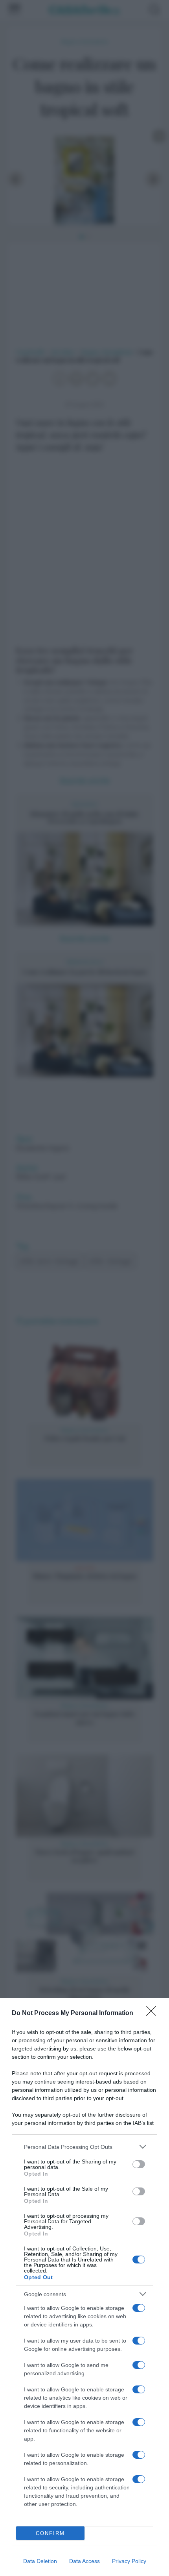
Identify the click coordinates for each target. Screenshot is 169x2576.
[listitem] (84, 2147)
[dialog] (84, 2287)
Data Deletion (40, 2561)
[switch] (139, 2164)
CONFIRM (50, 2533)
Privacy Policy (129, 2561)
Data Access (84, 2561)
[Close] (154, 2013)
